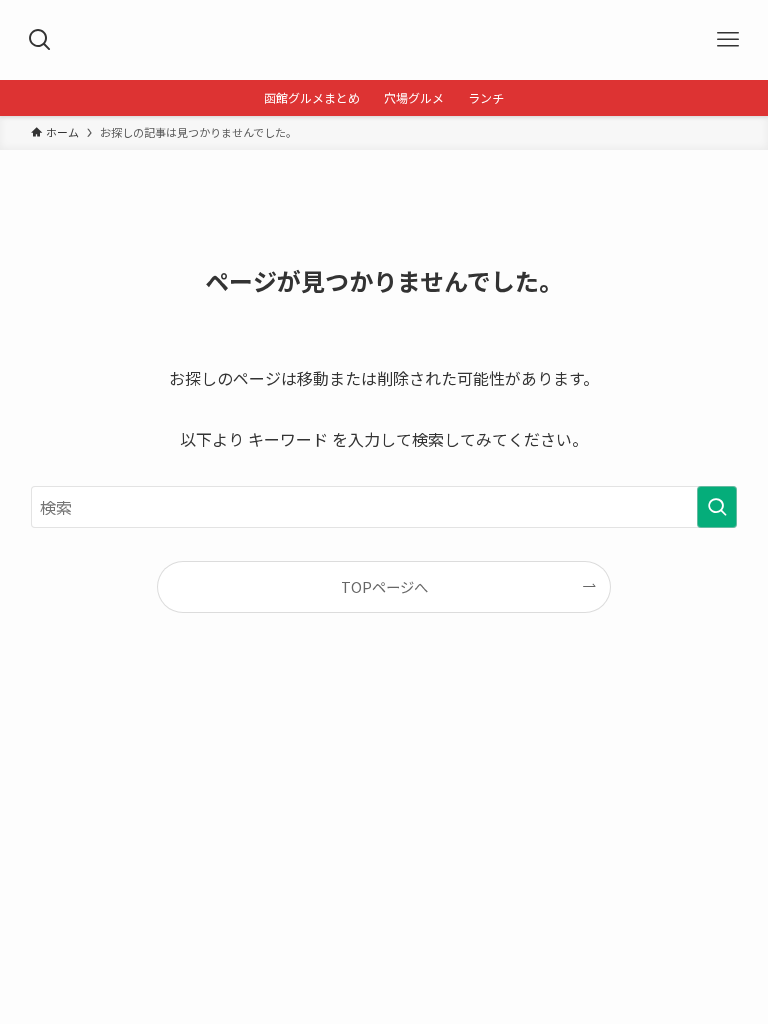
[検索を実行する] (717, 507)
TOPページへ (384, 586)
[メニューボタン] (728, 40)
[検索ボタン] (40, 40)
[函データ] (383, 40)
